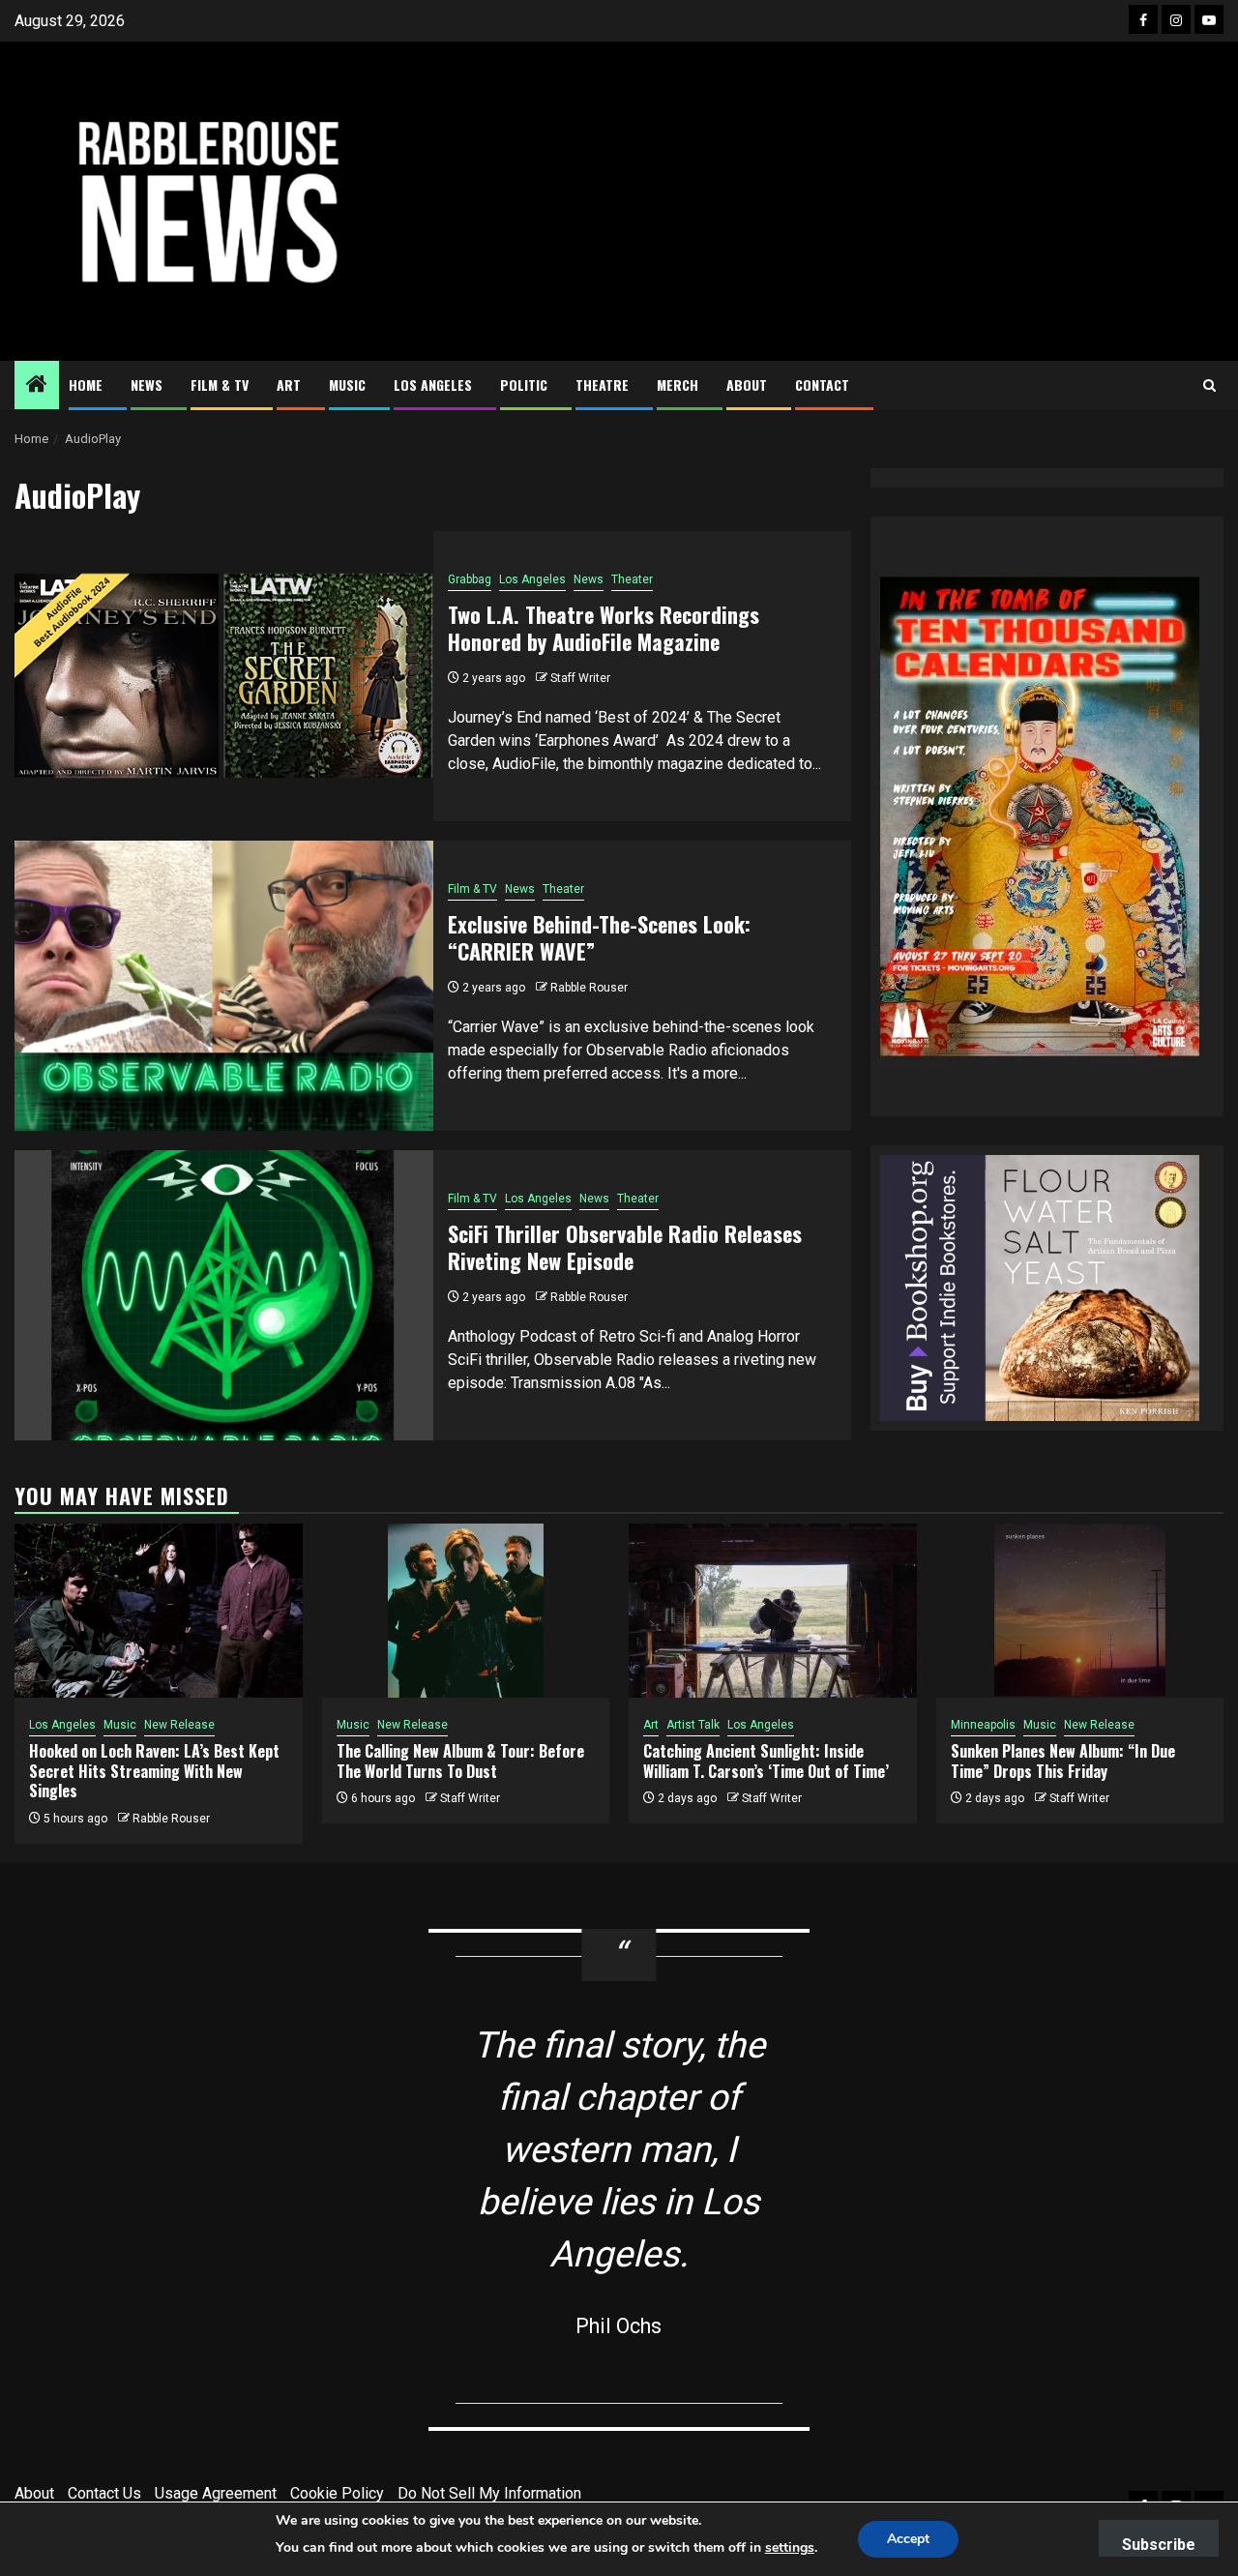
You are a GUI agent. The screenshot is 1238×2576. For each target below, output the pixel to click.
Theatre (602, 385)
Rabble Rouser (589, 988)
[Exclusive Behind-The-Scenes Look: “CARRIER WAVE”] (224, 986)
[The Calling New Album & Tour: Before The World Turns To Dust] (466, 1611)
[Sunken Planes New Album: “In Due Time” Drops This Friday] (1080, 1611)
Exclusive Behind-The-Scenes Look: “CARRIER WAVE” (599, 938)
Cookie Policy (337, 2493)
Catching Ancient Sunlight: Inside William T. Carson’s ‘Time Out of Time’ (766, 1761)
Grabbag (470, 579)
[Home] (37, 386)
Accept (908, 2539)
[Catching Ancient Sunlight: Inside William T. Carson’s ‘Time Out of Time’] (773, 1611)
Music (347, 385)
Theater (632, 579)
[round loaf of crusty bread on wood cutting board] (1040, 1286)
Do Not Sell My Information (489, 2493)
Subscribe (1159, 2545)
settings (790, 2547)
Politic (524, 385)
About (747, 385)
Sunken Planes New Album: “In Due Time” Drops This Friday (1063, 1761)
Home (86, 385)
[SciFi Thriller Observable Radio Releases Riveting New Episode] (224, 1295)
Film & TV (220, 385)
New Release (179, 1725)
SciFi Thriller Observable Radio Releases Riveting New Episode (625, 1247)
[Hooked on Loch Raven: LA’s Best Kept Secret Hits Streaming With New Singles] (159, 1611)
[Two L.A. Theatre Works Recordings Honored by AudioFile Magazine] (224, 676)
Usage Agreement (216, 2493)
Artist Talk (693, 1725)
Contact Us (104, 2493)
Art (289, 385)
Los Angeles (433, 385)
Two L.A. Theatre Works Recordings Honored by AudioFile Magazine (604, 628)
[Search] (1209, 385)
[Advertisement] (824, 201)
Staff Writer (580, 678)
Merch (678, 385)
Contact (822, 385)
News (147, 385)
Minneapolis (983, 1725)
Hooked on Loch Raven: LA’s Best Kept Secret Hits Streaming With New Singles (154, 1771)
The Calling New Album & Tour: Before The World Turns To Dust (460, 1761)
